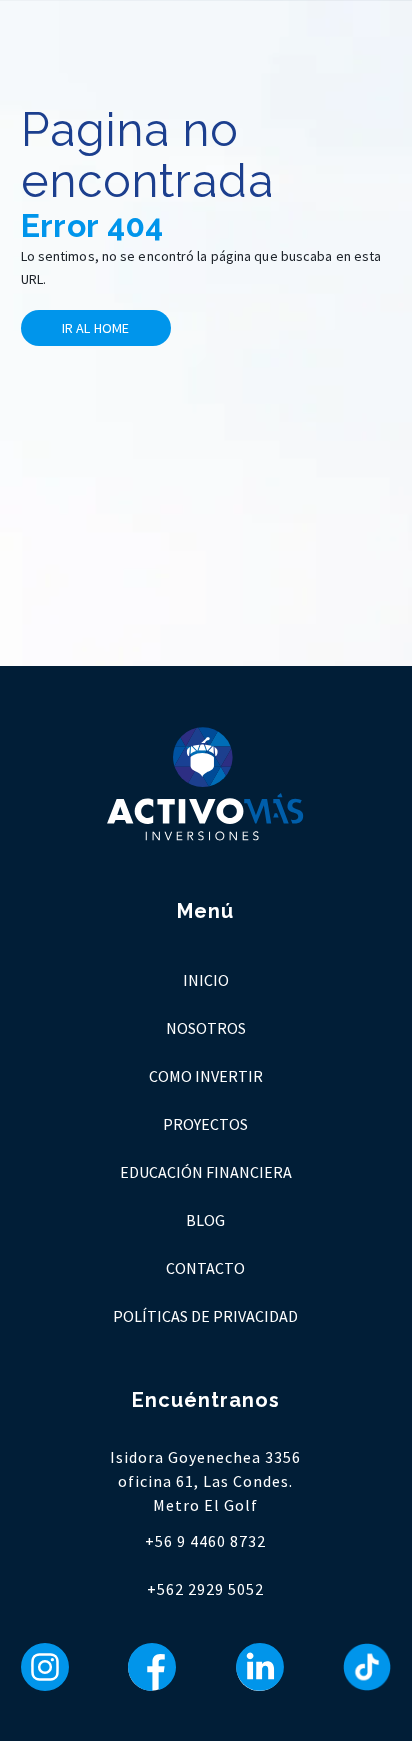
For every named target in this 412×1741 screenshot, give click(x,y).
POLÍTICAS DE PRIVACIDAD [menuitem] (205, 1316)
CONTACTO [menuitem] (205, 1268)
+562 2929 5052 (205, 1589)
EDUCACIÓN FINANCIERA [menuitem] (206, 1172)
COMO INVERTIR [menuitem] (206, 1076)
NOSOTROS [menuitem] (206, 1028)
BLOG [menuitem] (205, 1220)
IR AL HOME (95, 328)
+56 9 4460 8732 (205, 1541)
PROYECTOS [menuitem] (205, 1124)
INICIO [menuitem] (206, 980)
